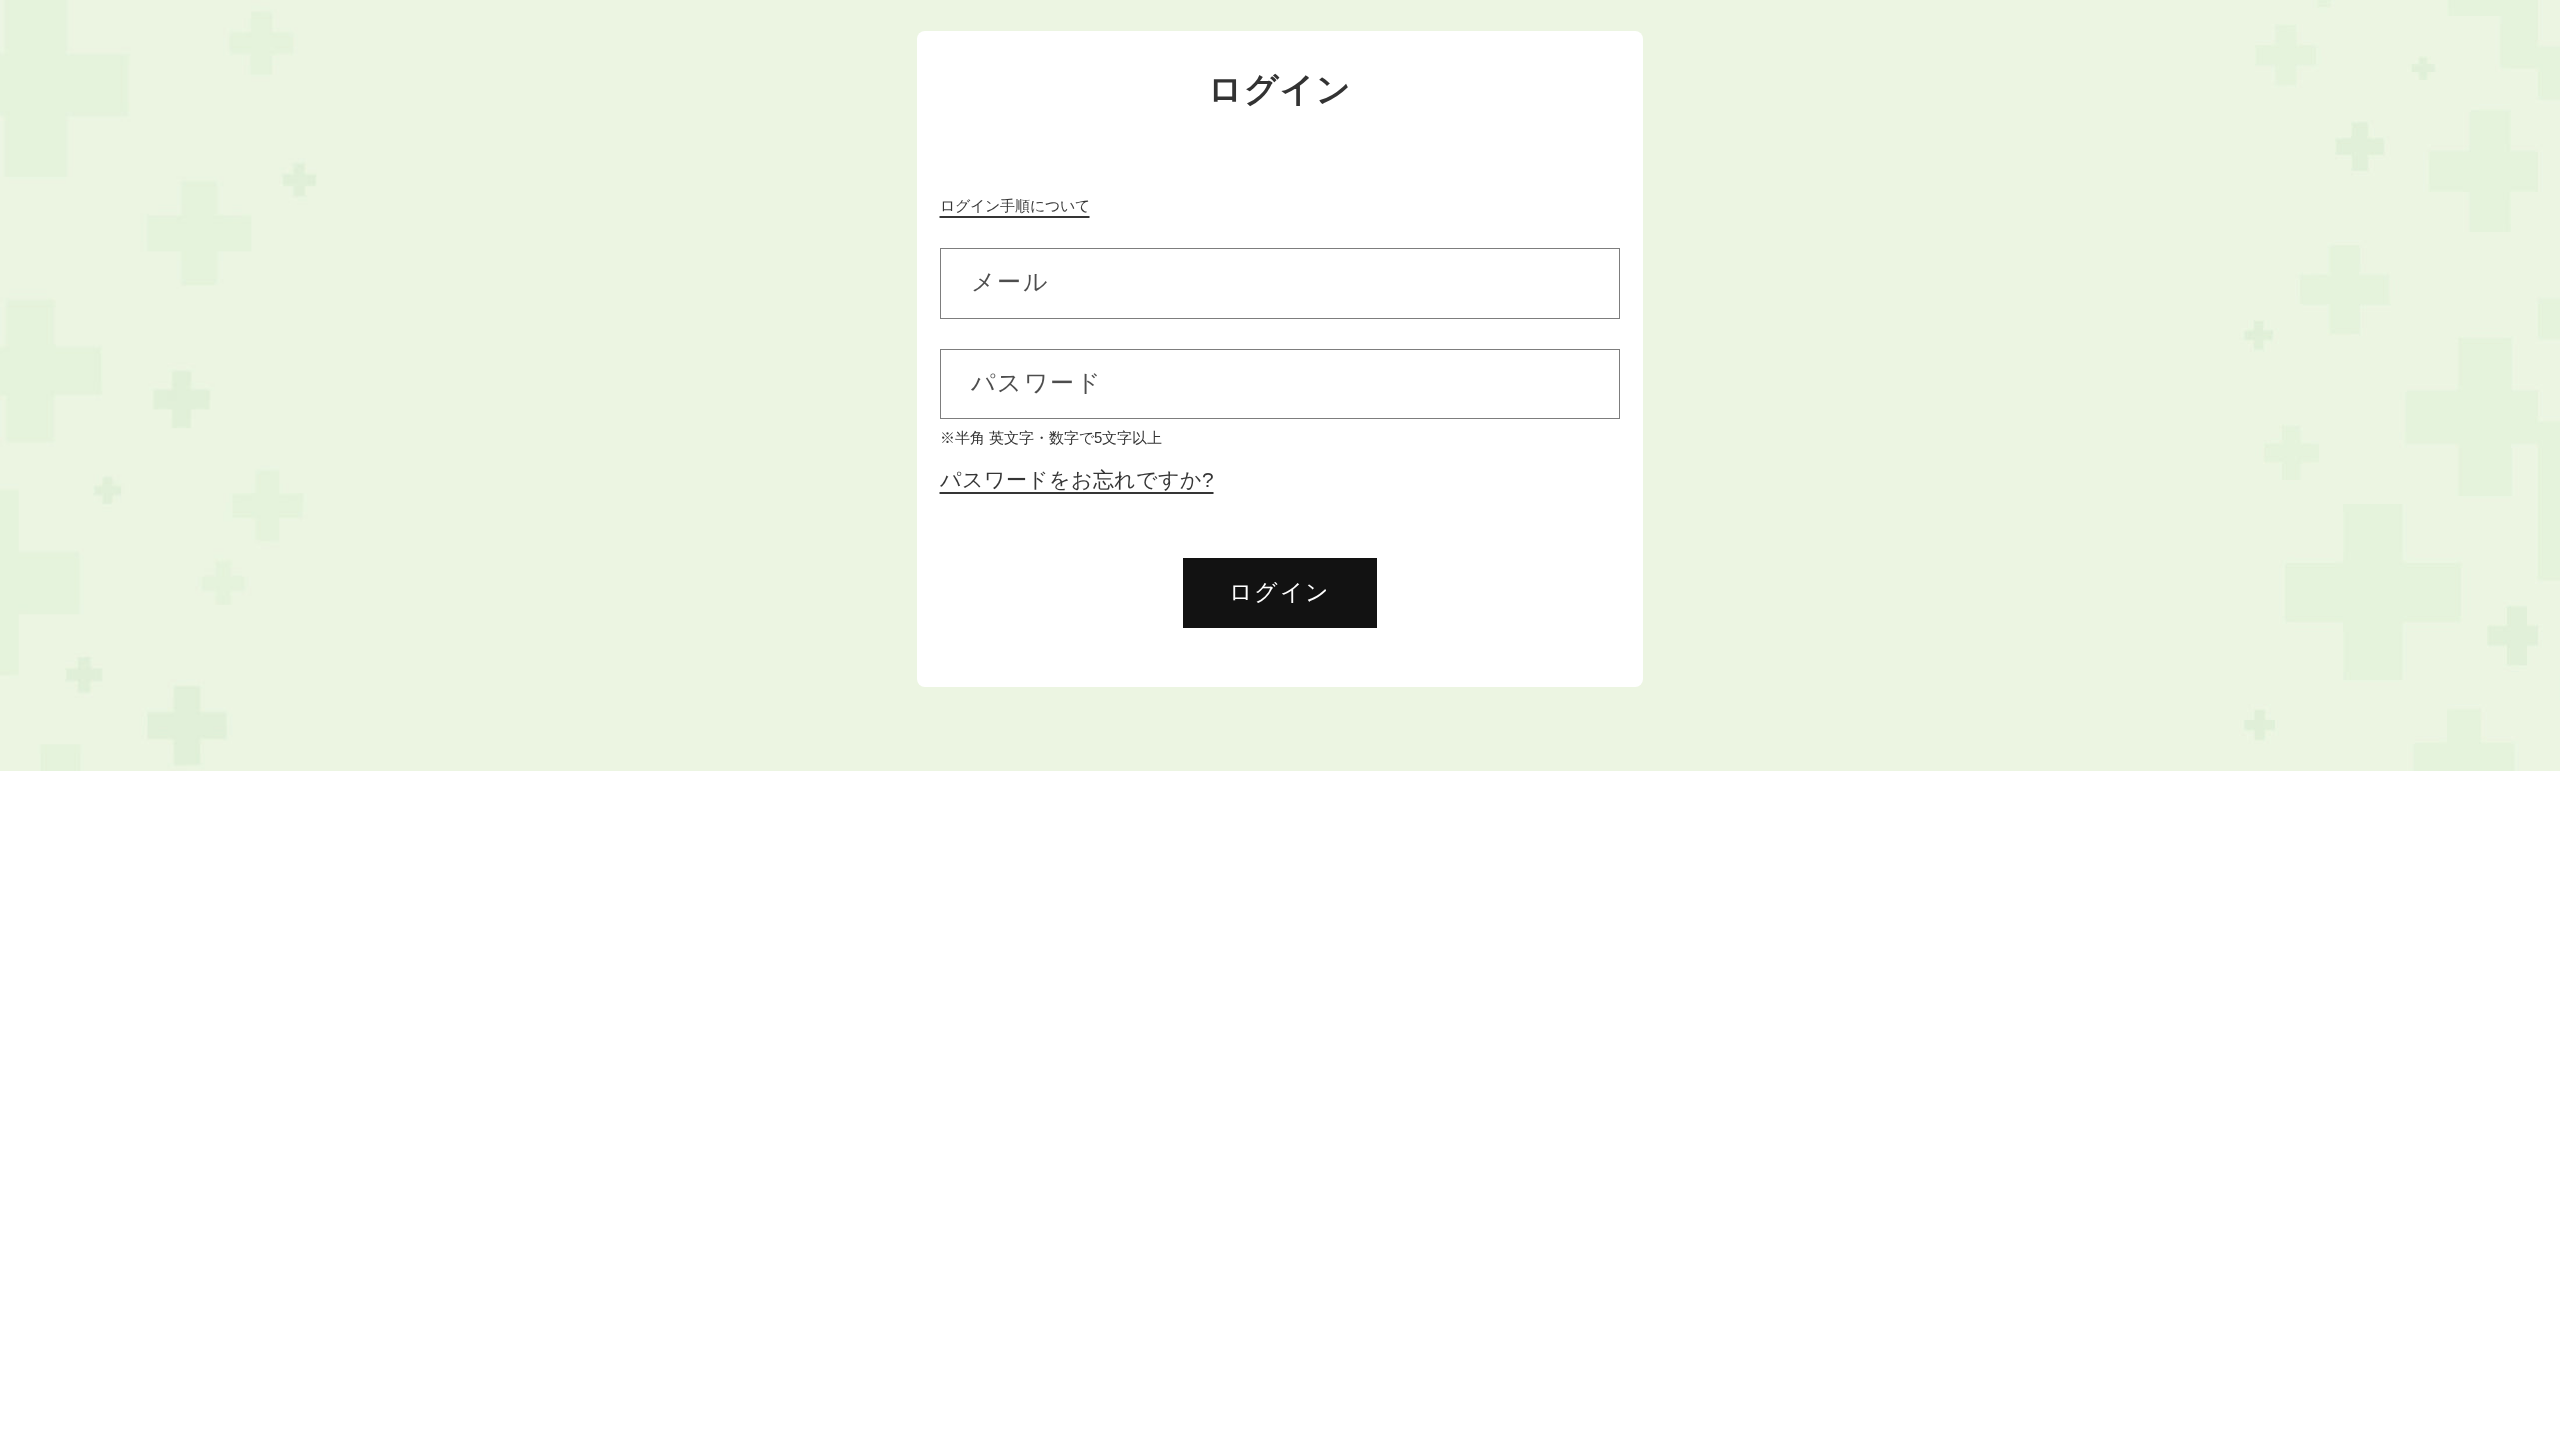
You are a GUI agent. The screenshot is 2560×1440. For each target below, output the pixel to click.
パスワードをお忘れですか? (1077, 480)
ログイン (1280, 592)
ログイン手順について (1015, 205)
